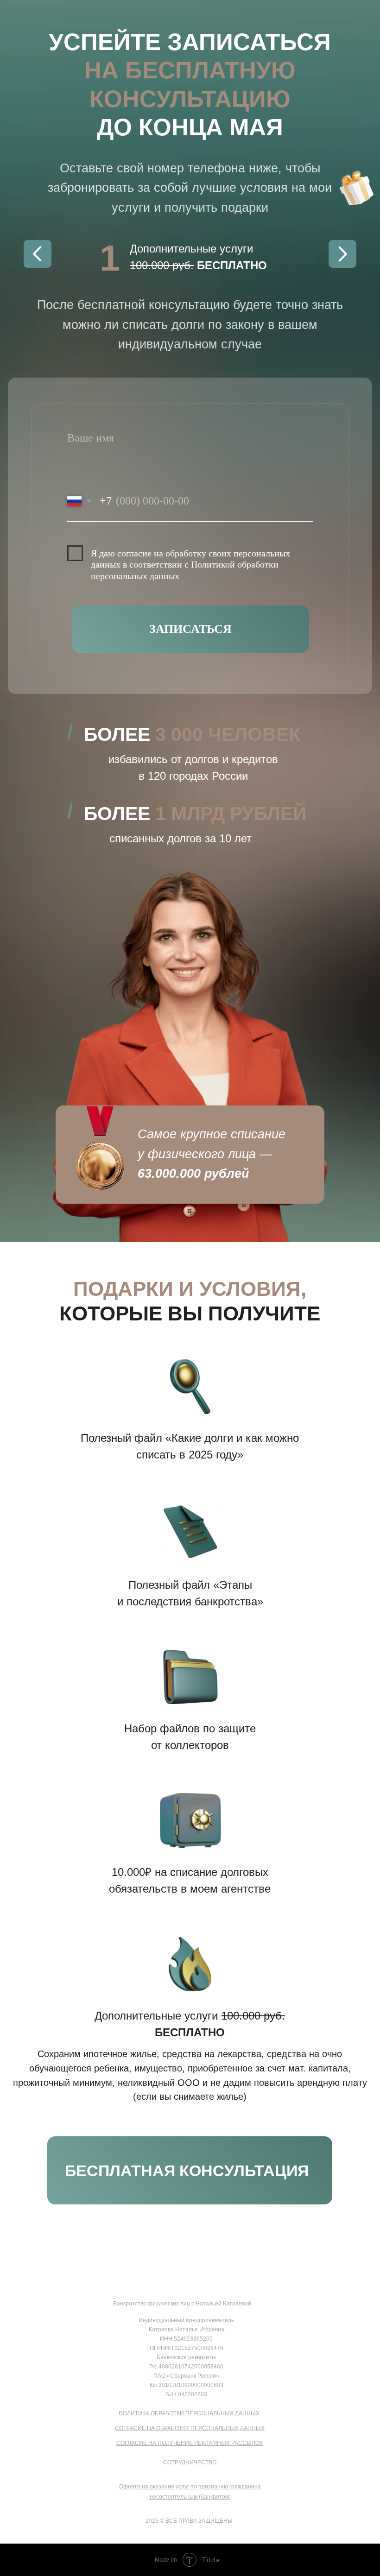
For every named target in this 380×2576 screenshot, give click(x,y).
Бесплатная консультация (187, 2171)
